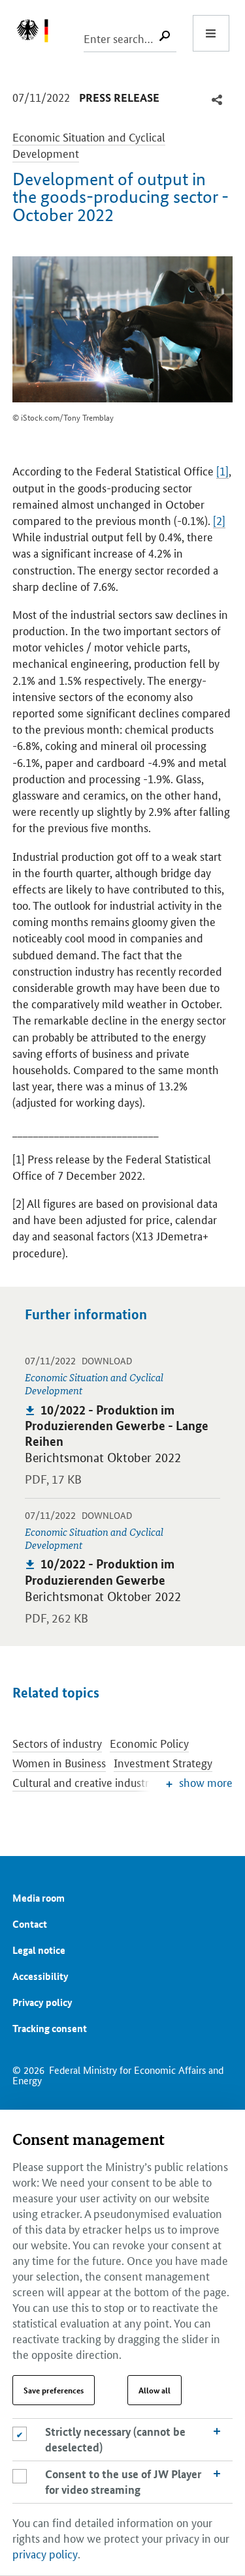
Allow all (155, 2390)
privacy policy (45, 2553)
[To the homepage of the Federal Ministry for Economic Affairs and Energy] (39, 33)
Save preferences (54, 2390)
